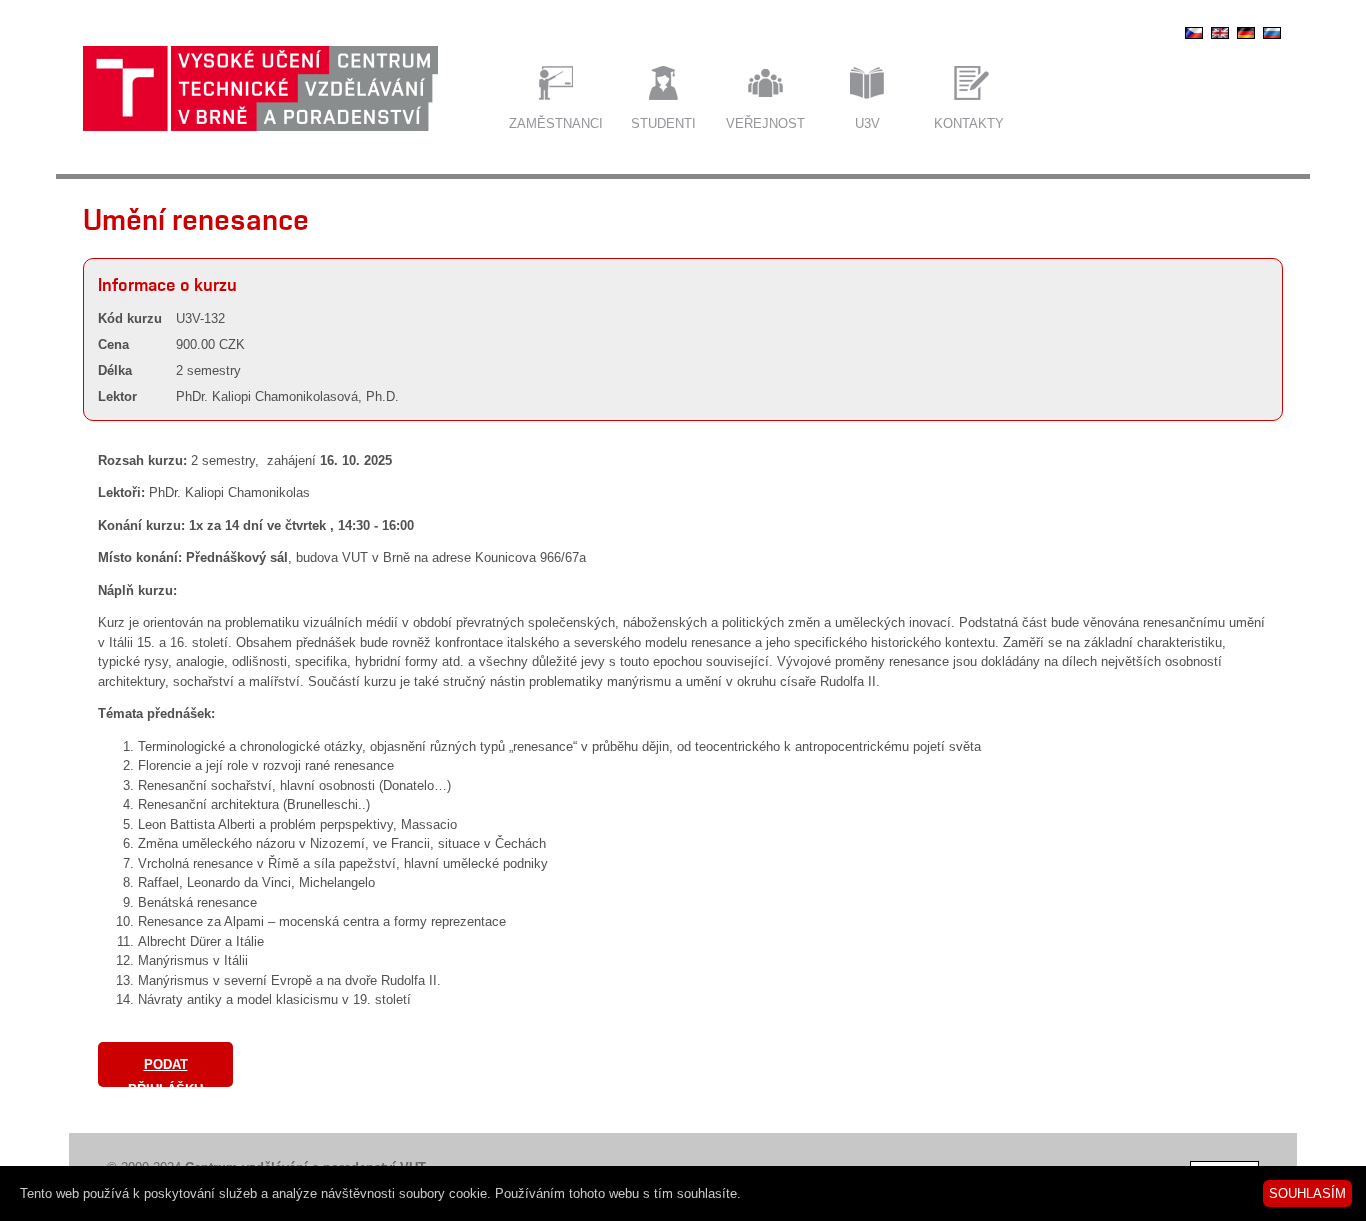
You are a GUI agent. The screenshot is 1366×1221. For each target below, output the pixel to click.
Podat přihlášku (165, 1072)
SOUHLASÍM (1307, 1193)
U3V (867, 123)
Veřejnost (765, 123)
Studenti (663, 123)
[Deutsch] (1246, 38)
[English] (1220, 38)
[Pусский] (1272, 38)
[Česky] (1194, 38)
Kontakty (969, 123)
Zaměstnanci (556, 123)
